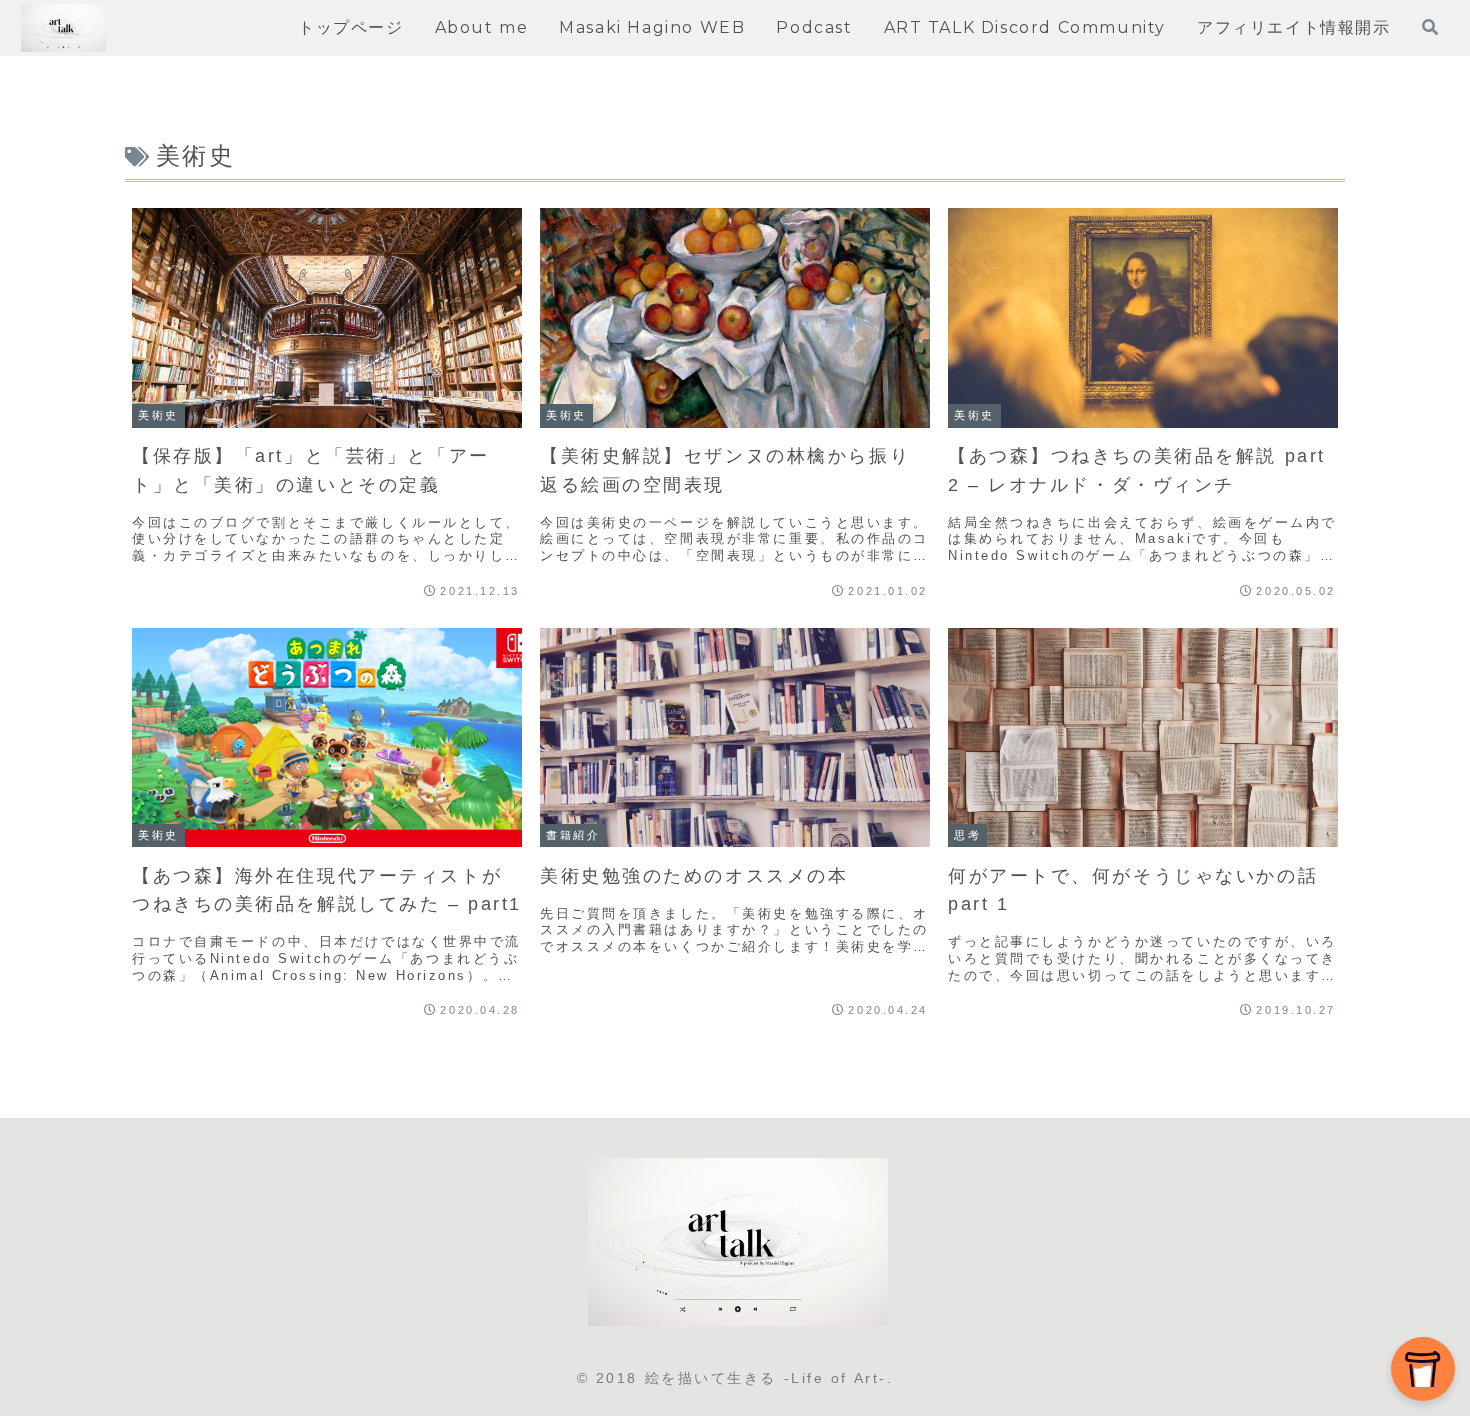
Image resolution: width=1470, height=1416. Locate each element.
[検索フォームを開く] (1430, 27)
